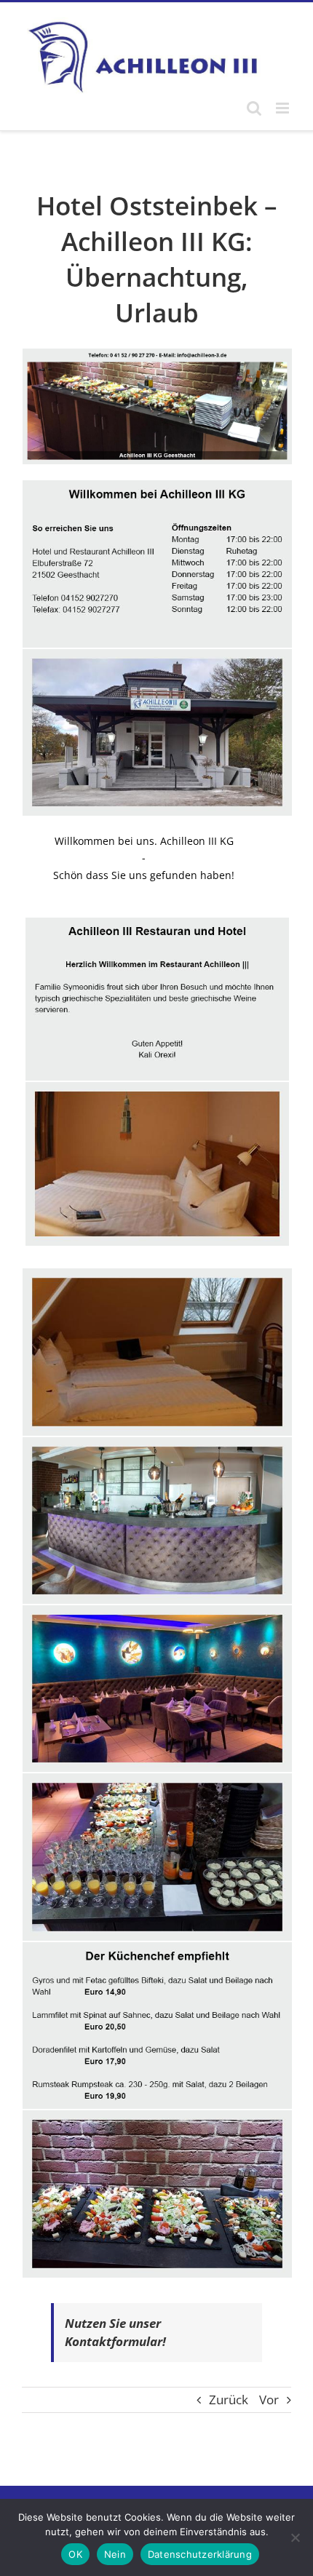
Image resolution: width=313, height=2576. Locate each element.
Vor (269, 2400)
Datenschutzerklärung (200, 2554)
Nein (115, 2554)
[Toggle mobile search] (254, 108)
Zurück (229, 2400)
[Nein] (295, 2537)
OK (75, 2554)
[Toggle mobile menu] (284, 108)
